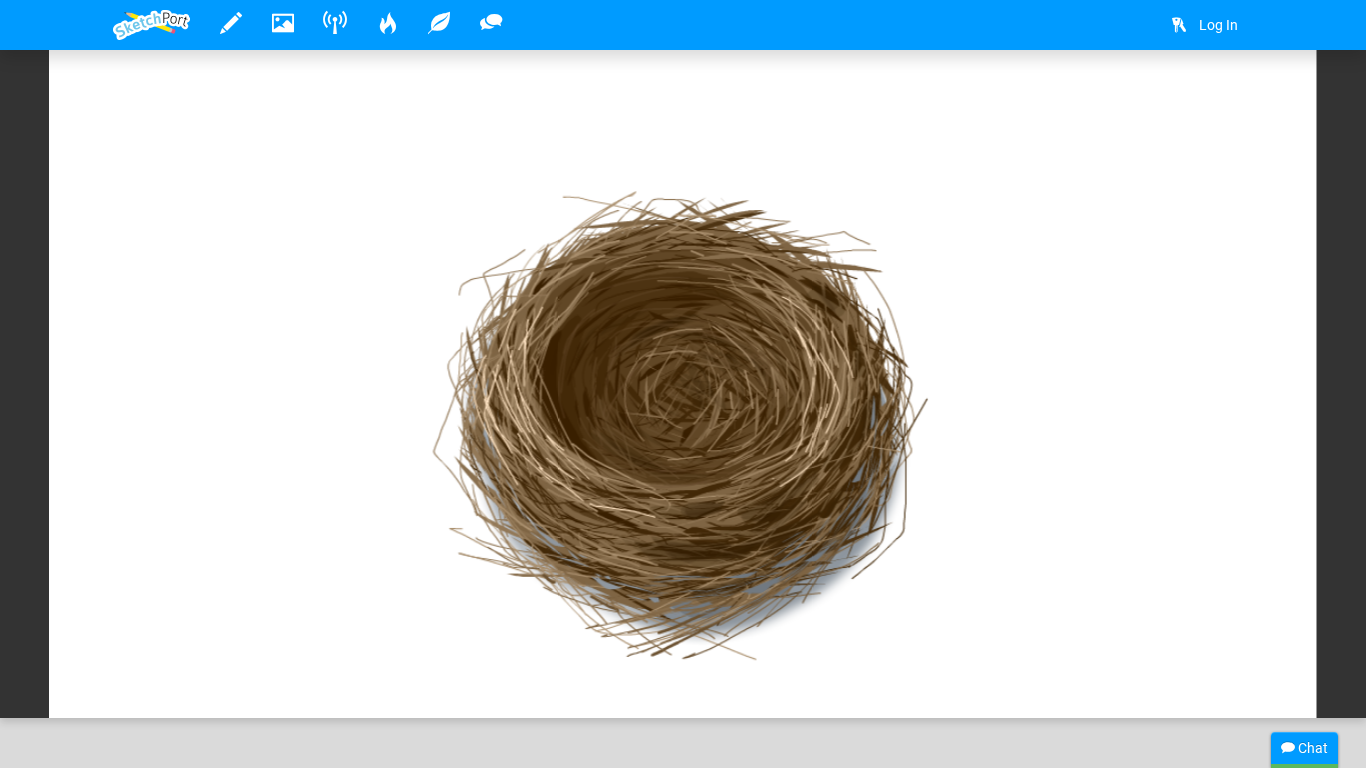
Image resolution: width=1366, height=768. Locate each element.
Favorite (274, 682)
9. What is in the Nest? (325, 641)
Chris (191, 641)
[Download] (1228, 96)
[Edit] (1175, 96)
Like (153, 682)
